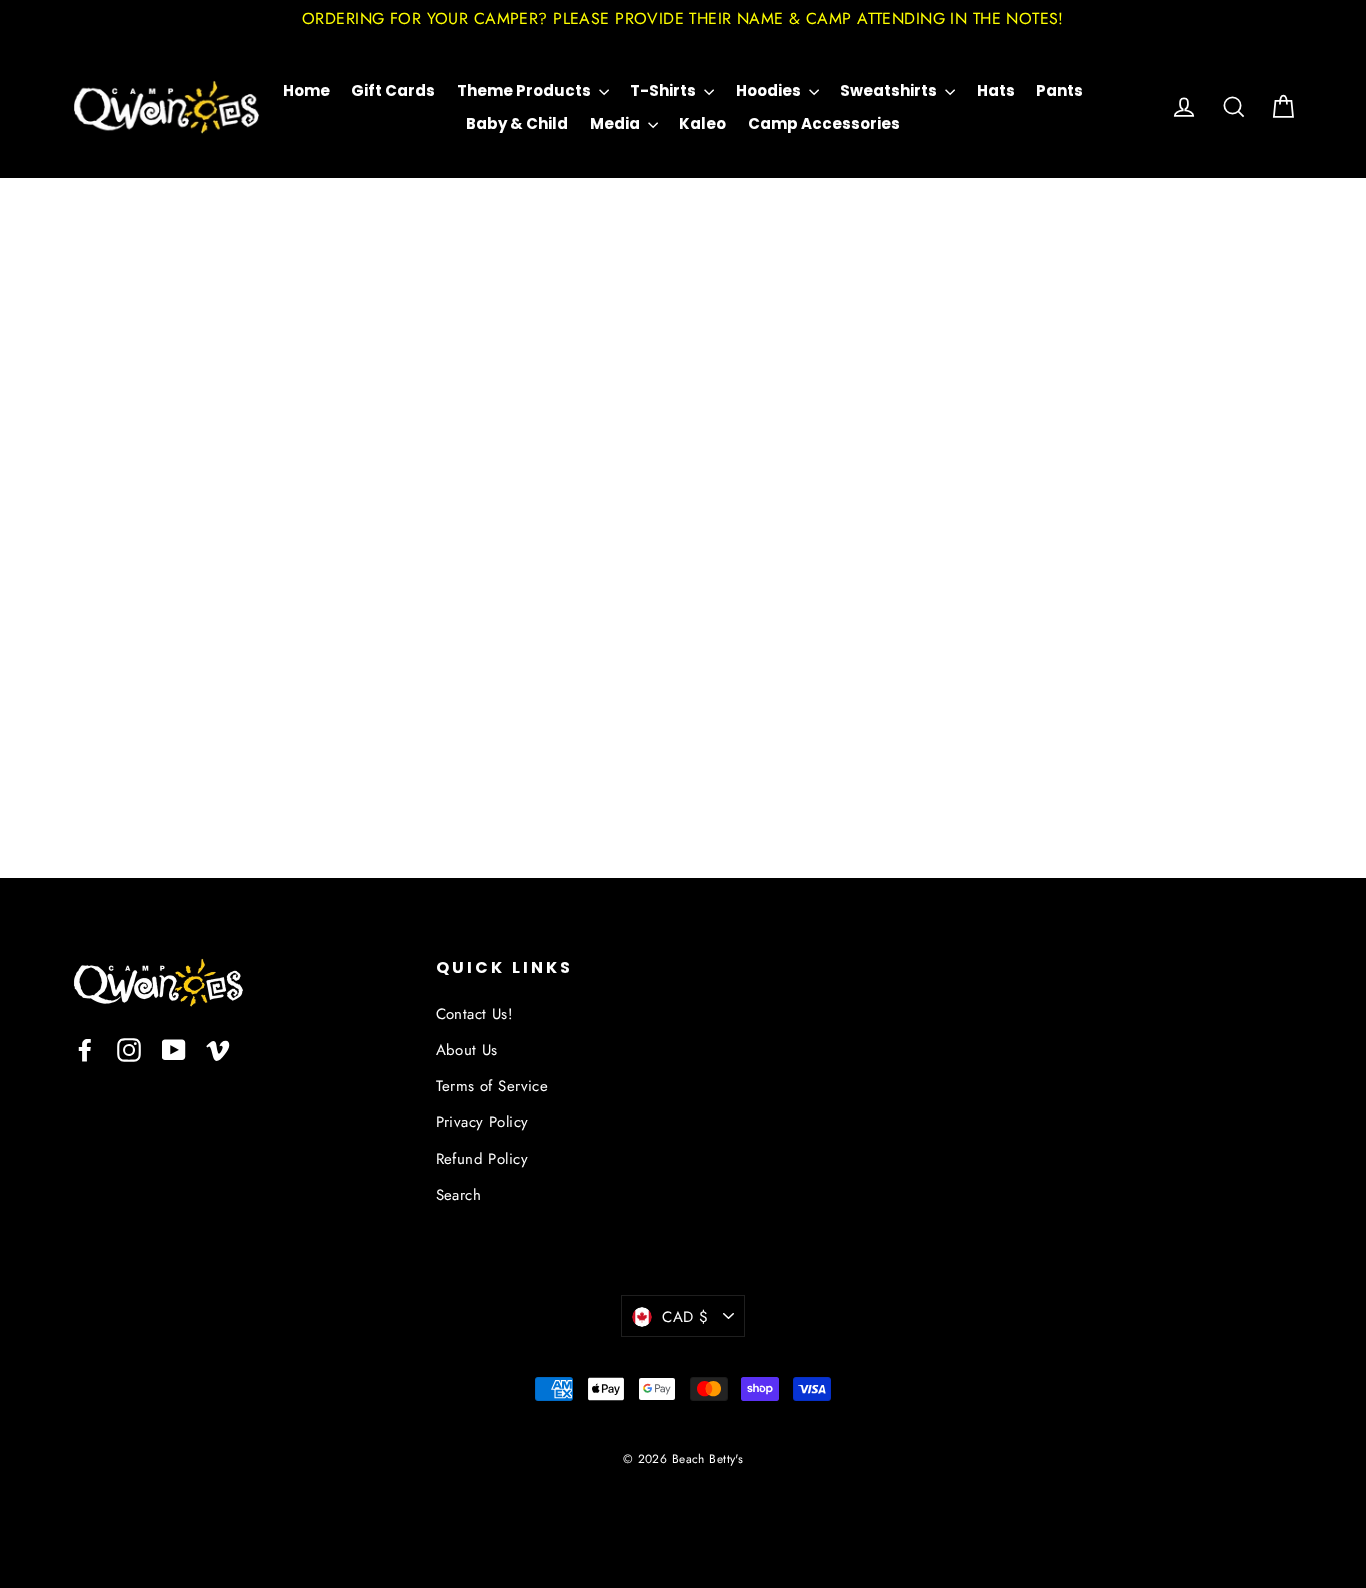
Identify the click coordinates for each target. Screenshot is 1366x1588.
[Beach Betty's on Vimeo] (218, 1048)
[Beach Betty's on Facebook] (85, 1048)
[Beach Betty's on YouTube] (174, 1048)
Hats (996, 90)
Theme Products (525, 90)
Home (306, 90)
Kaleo (702, 123)
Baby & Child (517, 123)
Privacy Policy (482, 1122)
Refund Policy (482, 1159)
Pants (1059, 90)
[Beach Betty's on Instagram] (129, 1048)
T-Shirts (664, 90)
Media (616, 123)
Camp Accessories (824, 123)
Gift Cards (393, 90)
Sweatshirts (890, 90)
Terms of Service (492, 1086)
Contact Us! (475, 1014)
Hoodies (770, 90)
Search (459, 1195)
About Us (467, 1050)
